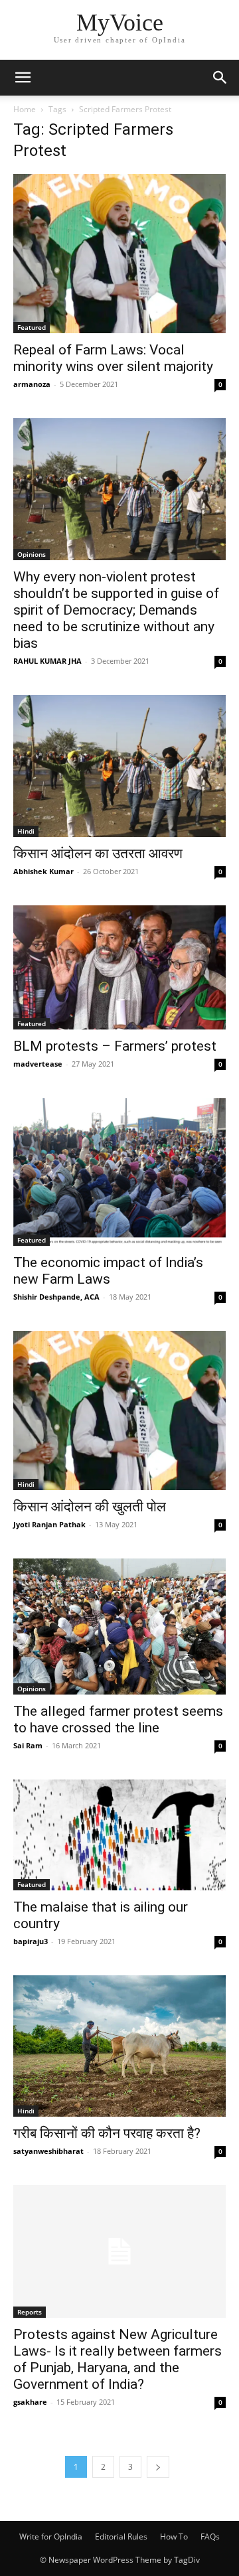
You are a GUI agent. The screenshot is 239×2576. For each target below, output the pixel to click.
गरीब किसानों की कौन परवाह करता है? (107, 2133)
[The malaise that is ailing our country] (119, 1835)
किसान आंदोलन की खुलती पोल (90, 1507)
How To (174, 2537)
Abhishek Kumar (43, 871)
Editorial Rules (121, 2537)
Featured (32, 327)
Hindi (26, 831)
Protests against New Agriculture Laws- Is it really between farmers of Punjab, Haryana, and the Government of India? (118, 2359)
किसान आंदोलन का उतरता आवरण (98, 854)
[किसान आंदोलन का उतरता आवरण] (119, 766)
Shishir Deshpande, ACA (56, 1297)
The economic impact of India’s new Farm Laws (108, 1271)
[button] (23, 78)
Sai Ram (28, 1745)
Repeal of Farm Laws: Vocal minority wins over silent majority (113, 358)
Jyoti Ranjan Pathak (49, 1524)
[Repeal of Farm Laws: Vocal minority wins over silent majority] (119, 254)
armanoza (32, 384)
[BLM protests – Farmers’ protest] (119, 967)
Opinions (32, 554)
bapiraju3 (31, 1941)
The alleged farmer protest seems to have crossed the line (118, 1719)
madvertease (38, 1064)
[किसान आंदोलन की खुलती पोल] (119, 1410)
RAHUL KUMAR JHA (47, 661)
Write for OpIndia (51, 2537)
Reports (30, 2312)
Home (25, 109)
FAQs (210, 2537)
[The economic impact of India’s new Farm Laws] (119, 1172)
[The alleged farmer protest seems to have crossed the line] (119, 1627)
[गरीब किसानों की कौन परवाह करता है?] (119, 2046)
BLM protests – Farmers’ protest (115, 1046)
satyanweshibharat (48, 2151)
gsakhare (30, 2402)
